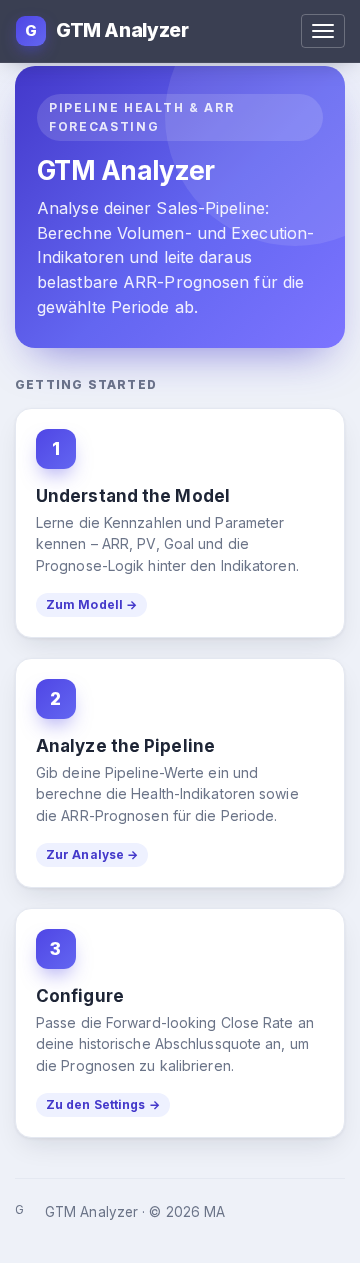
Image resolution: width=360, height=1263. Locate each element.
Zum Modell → (91, 604)
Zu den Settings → (103, 1104)
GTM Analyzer (106, 30)
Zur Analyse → (92, 854)
